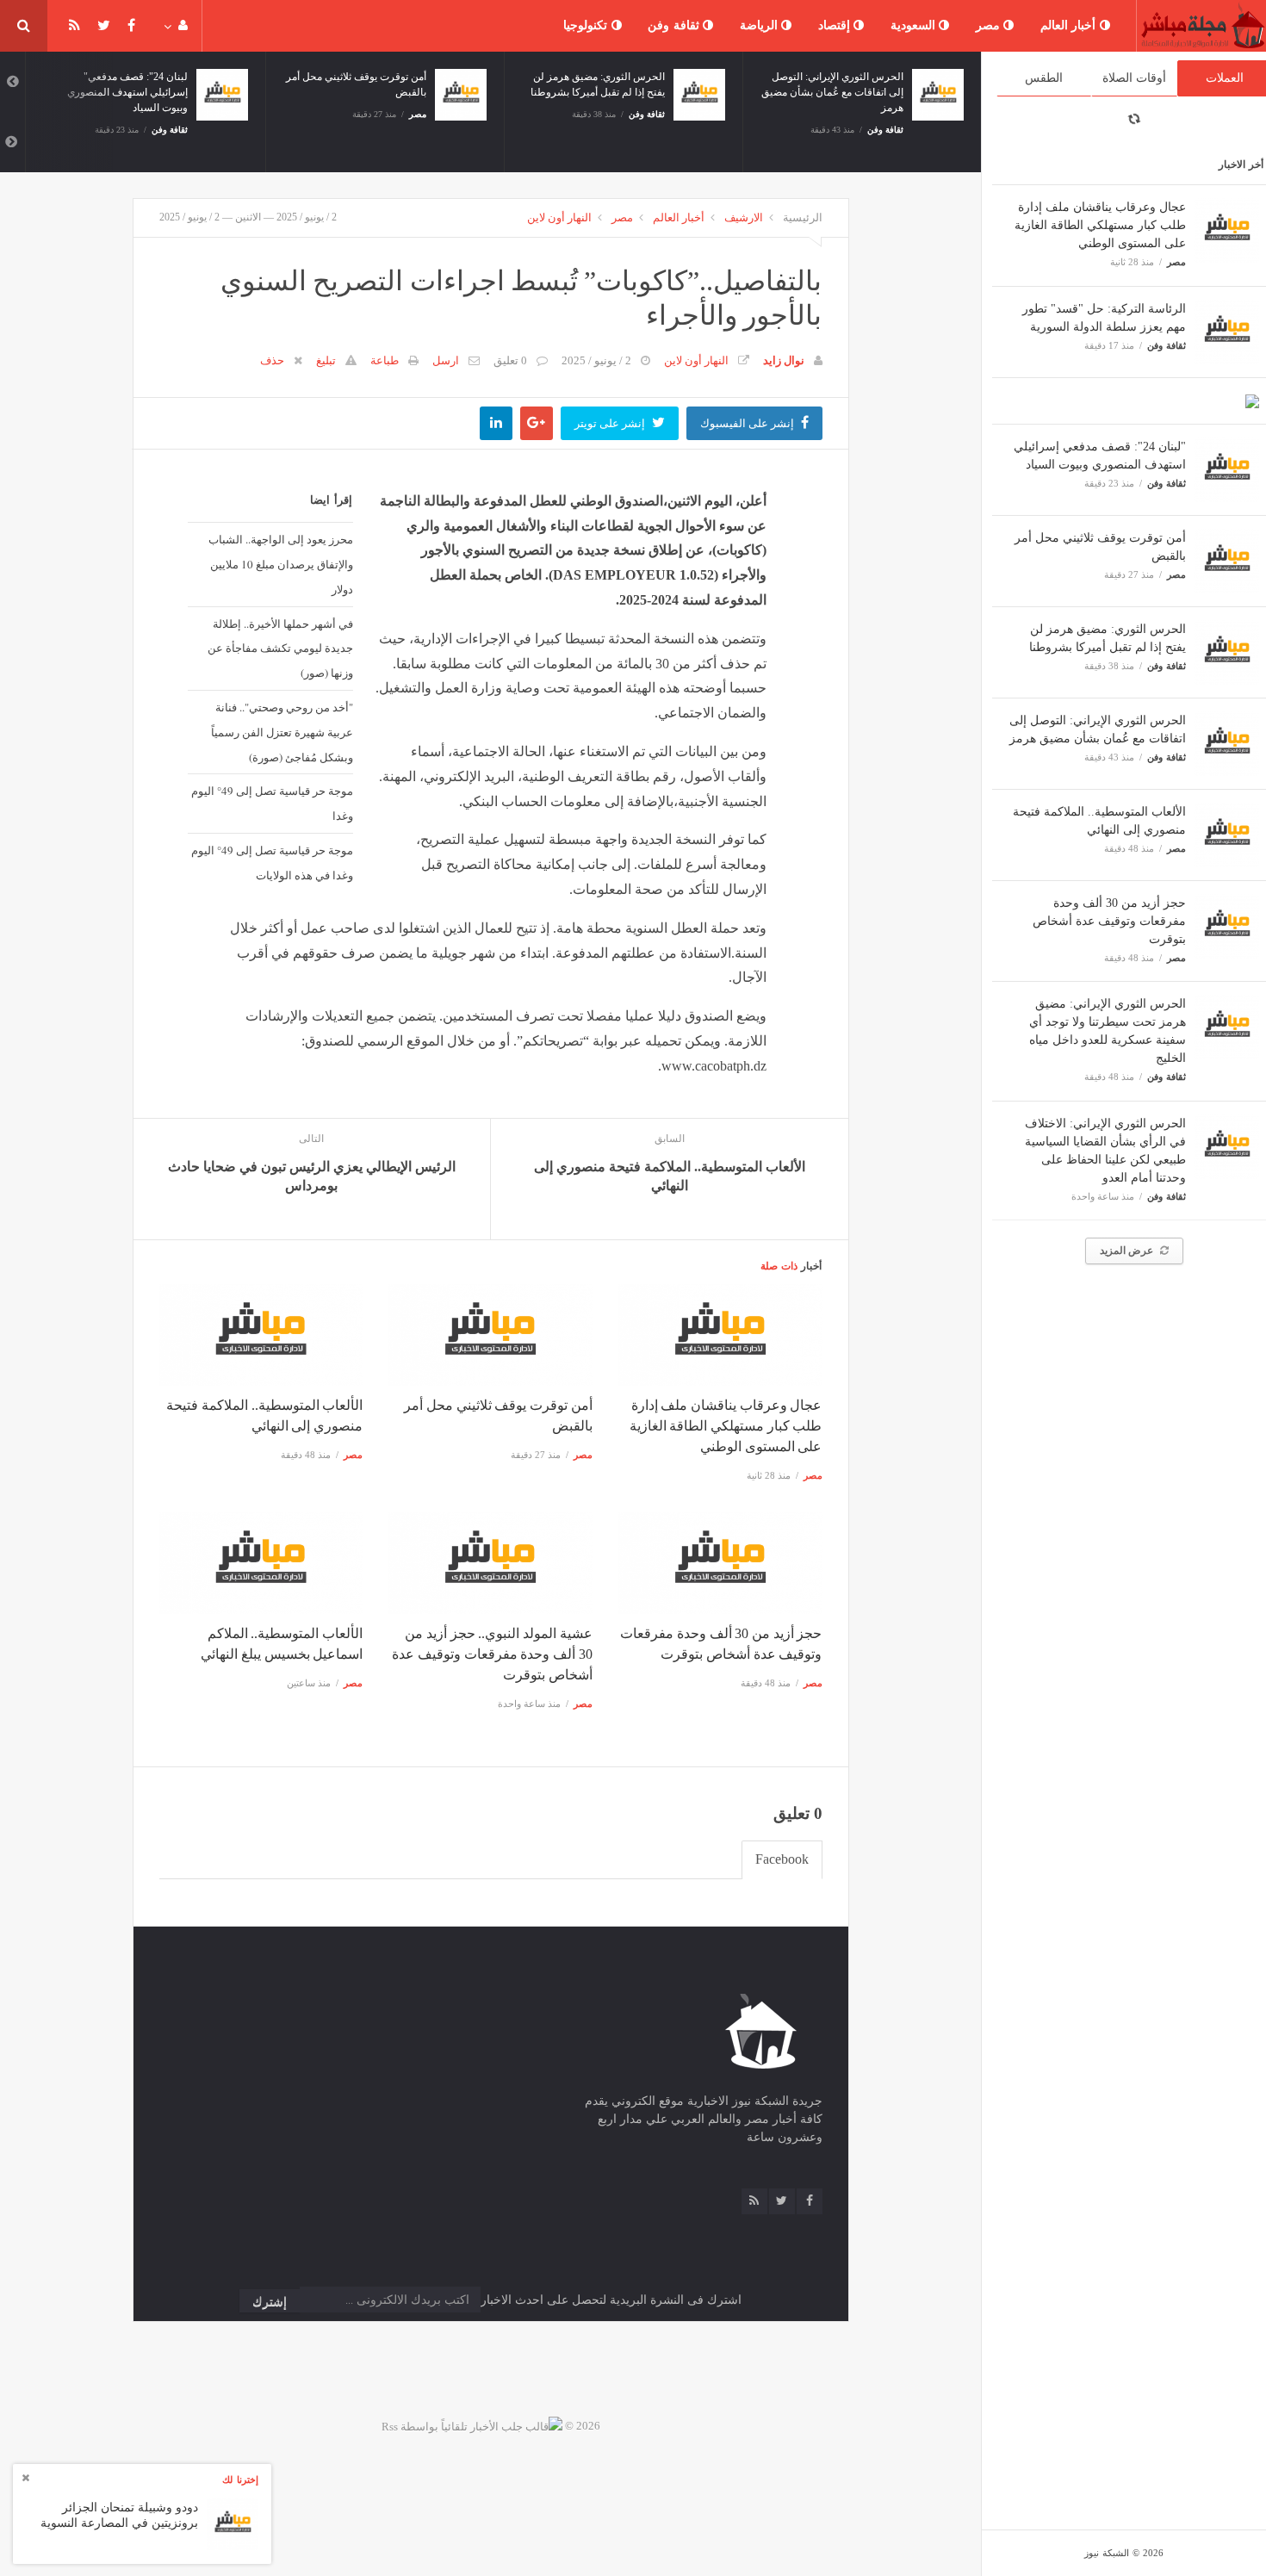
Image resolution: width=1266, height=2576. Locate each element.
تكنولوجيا (587, 25)
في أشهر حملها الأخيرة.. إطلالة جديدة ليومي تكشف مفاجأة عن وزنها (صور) (280, 649)
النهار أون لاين (559, 217)
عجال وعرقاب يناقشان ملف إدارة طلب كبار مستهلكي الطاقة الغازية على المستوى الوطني (1100, 225)
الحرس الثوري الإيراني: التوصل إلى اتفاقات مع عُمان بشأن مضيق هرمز (832, 92)
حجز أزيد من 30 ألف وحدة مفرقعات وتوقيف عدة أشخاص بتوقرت (1109, 921)
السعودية (915, 25)
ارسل (446, 360)
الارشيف (744, 217)
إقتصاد (836, 25)
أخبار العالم (1070, 25)
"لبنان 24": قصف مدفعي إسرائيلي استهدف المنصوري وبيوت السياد (127, 92)
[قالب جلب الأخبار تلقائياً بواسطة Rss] (472, 2426)
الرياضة (761, 25)
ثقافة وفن (675, 25)
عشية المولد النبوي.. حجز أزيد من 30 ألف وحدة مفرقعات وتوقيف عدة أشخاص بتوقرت (492, 1654)
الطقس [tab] (1044, 78)
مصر (990, 25)
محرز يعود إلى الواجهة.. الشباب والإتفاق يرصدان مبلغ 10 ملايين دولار (281, 564)
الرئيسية (803, 217)
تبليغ (326, 360)
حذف (272, 360)
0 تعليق (510, 360)
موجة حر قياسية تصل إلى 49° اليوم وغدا (272, 803)
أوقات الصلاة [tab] (1134, 78)
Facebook (782, 1859)
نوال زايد (784, 360)
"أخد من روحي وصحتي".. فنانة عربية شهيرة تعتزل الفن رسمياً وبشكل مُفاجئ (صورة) (282, 732)
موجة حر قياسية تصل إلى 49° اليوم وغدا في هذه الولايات (272, 863)
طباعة (385, 360)
